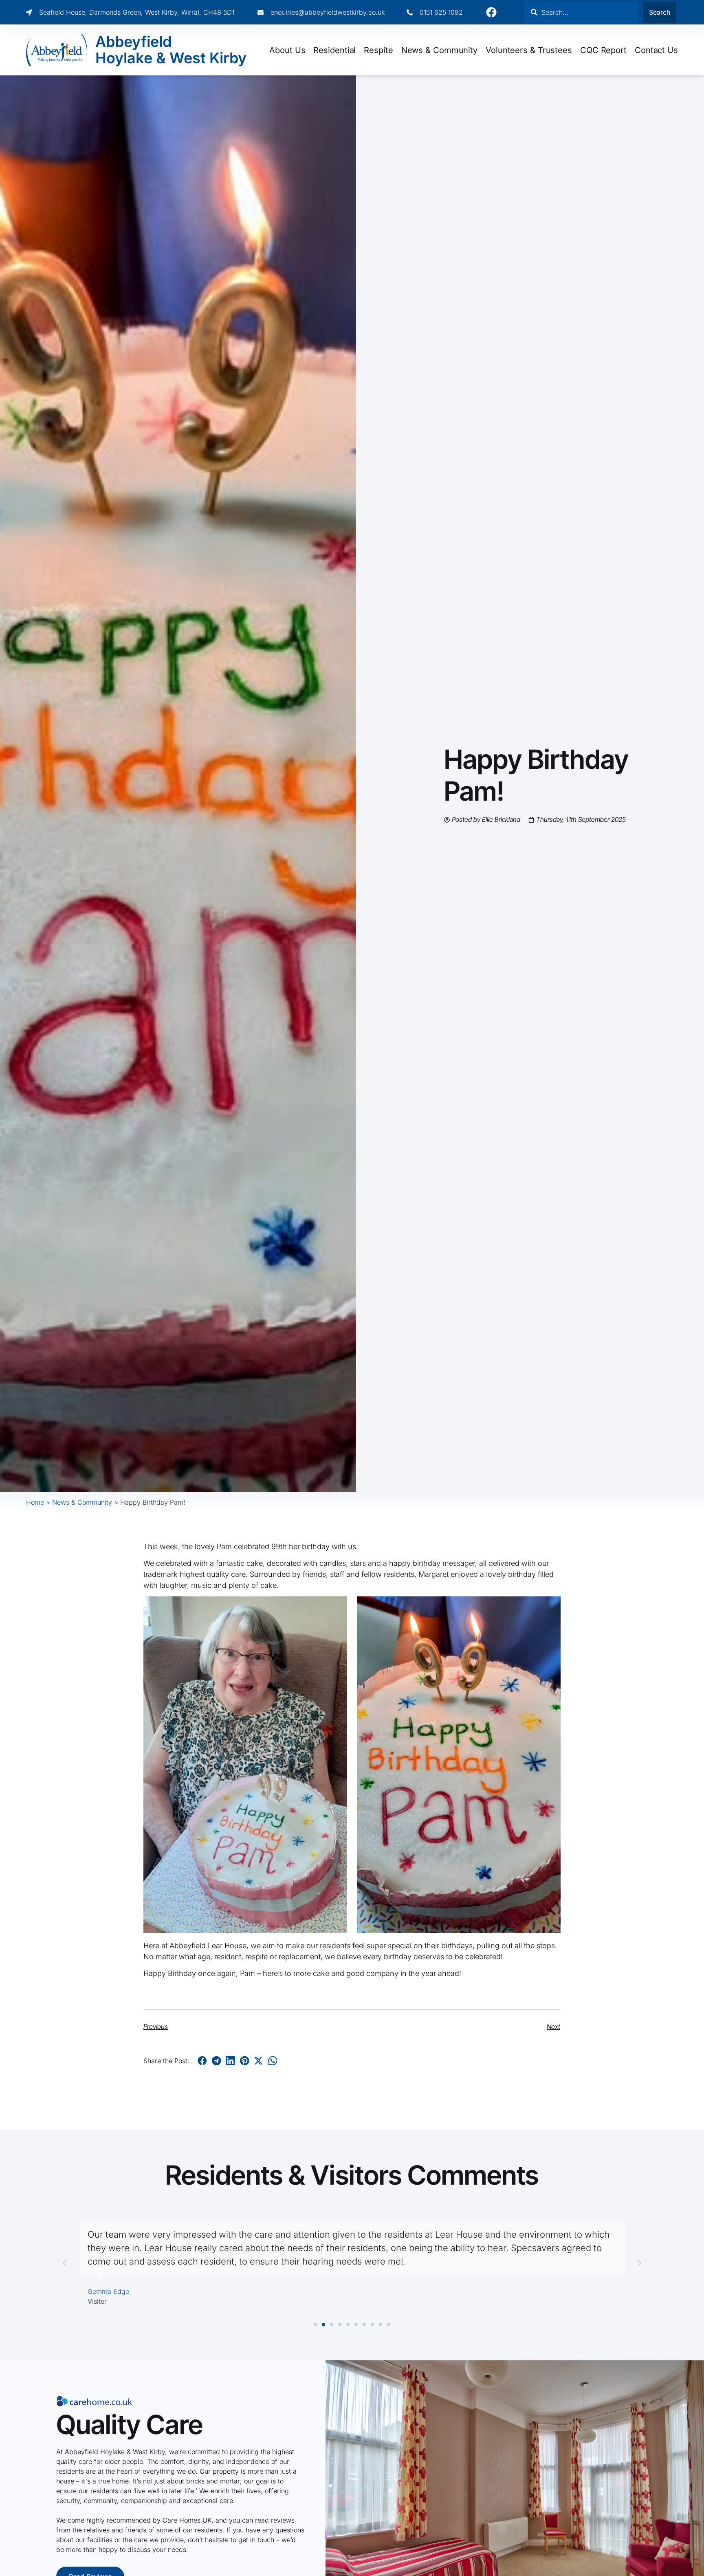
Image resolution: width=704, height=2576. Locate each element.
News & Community (439, 50)
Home (35, 1502)
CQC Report (603, 50)
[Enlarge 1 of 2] (337, 1607)
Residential (334, 50)
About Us (287, 50)
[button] (202, 2061)
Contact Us (656, 50)
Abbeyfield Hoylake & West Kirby (171, 50)
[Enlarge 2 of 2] (550, 1607)
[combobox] (581, 12)
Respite (378, 50)
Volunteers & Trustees (529, 50)
